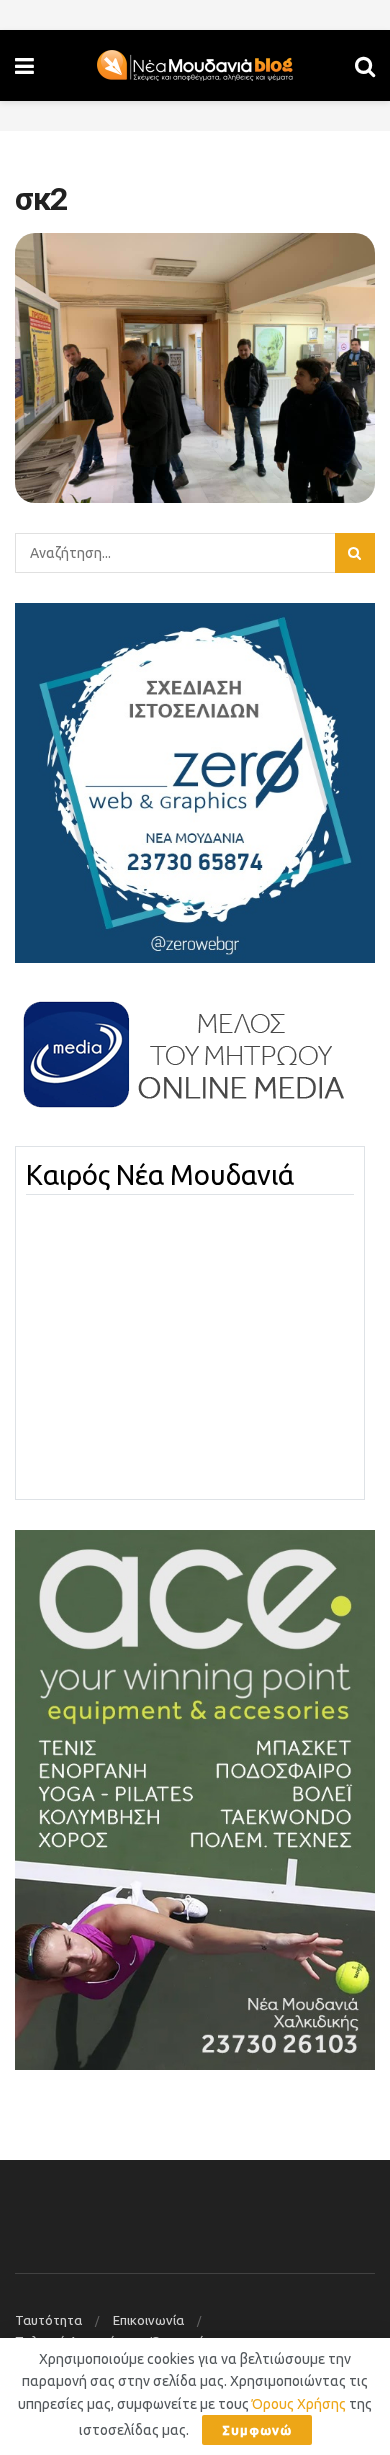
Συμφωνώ (257, 2430)
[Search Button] (365, 65)
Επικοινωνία (148, 2320)
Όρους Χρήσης (299, 2404)
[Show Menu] (24, 65)
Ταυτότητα (48, 2320)
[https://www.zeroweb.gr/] (195, 781)
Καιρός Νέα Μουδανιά (160, 1175)
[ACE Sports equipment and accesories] (195, 1799)
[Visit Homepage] (195, 66)
